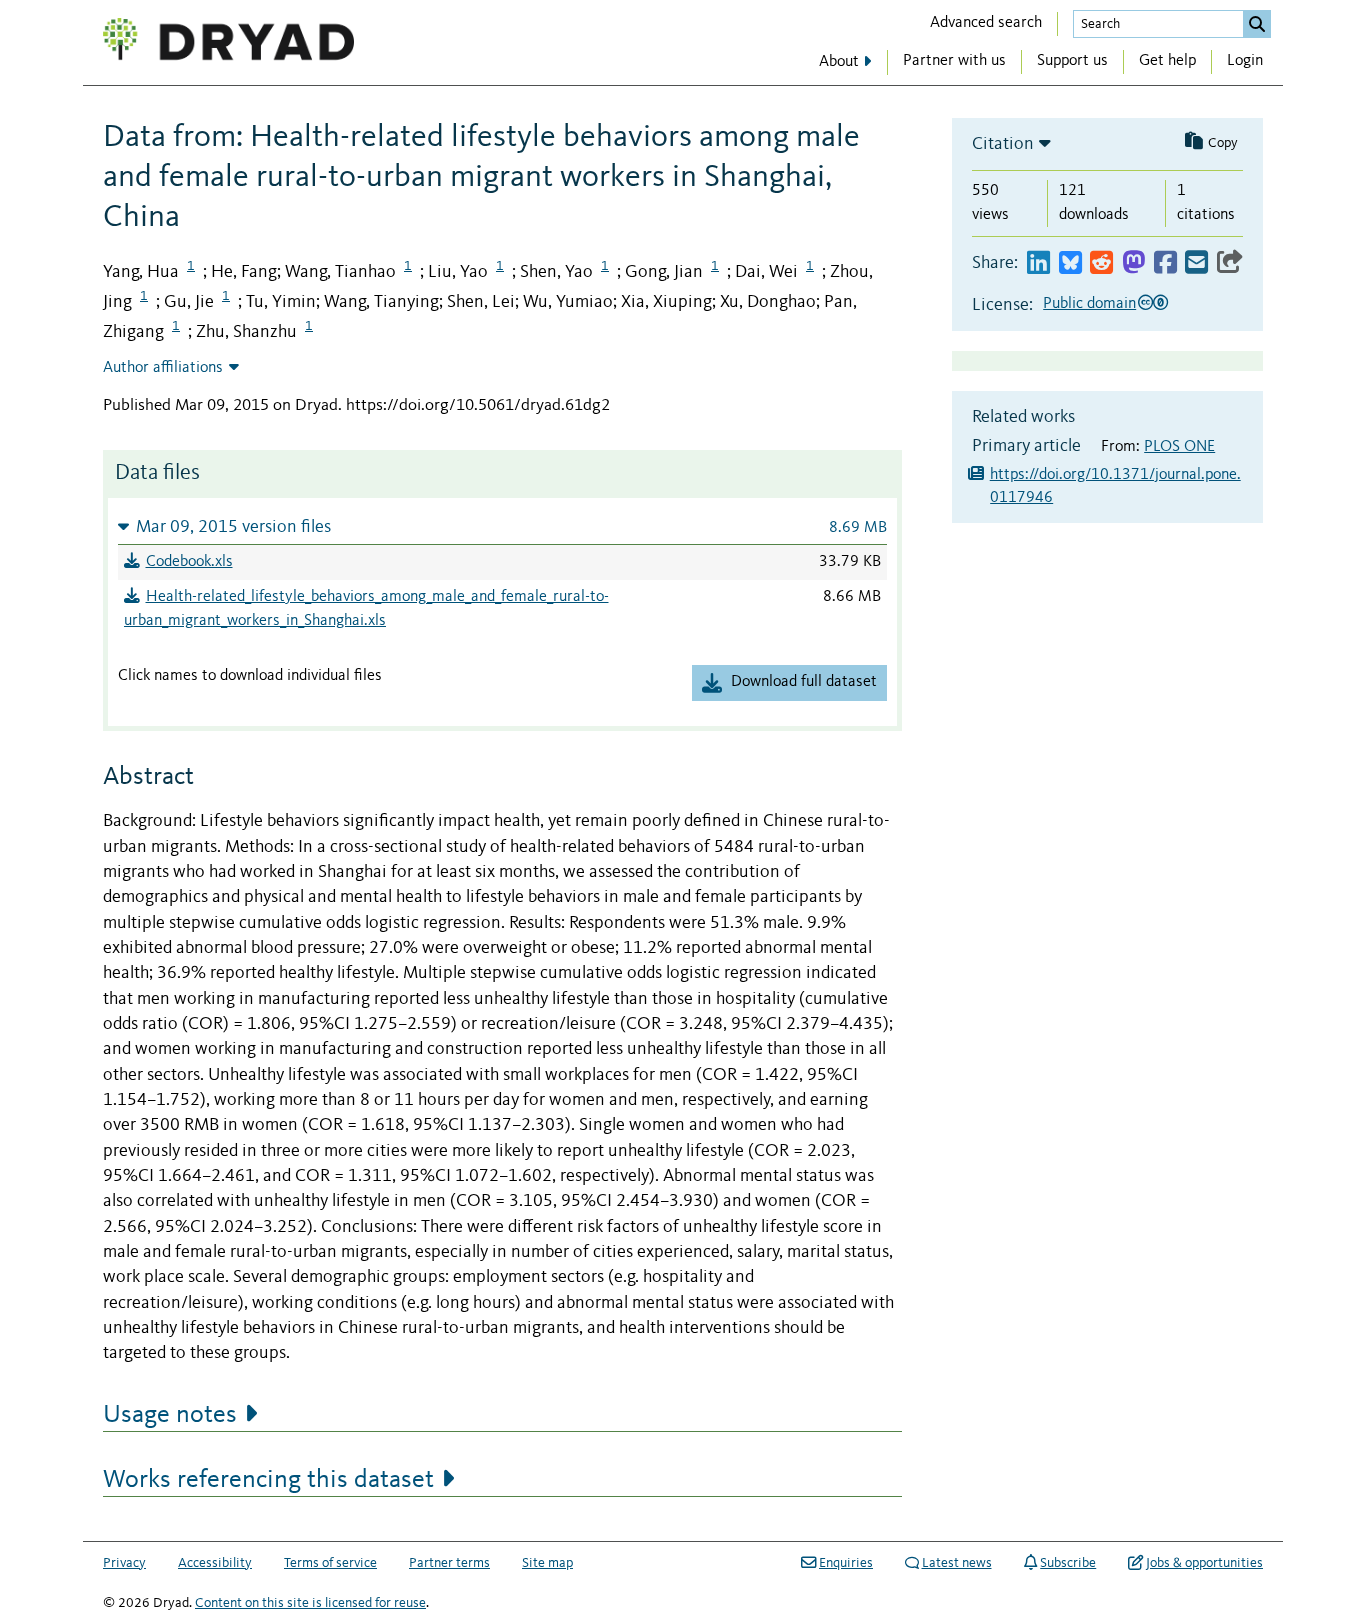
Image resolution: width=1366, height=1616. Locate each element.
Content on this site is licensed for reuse (310, 1603)
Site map (547, 1563)
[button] (502, 526)
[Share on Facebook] (1165, 263)
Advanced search (986, 23)
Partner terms (449, 1563)
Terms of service (330, 1563)
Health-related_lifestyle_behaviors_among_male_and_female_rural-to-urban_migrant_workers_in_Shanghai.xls (366, 609)
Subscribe (1068, 1563)
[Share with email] (1196, 263)
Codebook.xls (189, 562)
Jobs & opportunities (1204, 1563)
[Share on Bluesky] (1070, 263)
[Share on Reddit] (1101, 263)
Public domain (1089, 304)
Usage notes (170, 1415)
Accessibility (215, 1563)
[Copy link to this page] (1230, 263)
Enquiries (846, 1563)
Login (1245, 61)
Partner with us (954, 61)
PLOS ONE (1179, 447)
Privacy (124, 1563)
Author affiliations (163, 368)
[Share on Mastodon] (1133, 263)
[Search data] (1257, 24)
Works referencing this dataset (268, 1480)
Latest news (957, 1563)
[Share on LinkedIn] (1038, 263)
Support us (1072, 61)
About (839, 62)
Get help (1167, 61)
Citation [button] (1003, 144)
